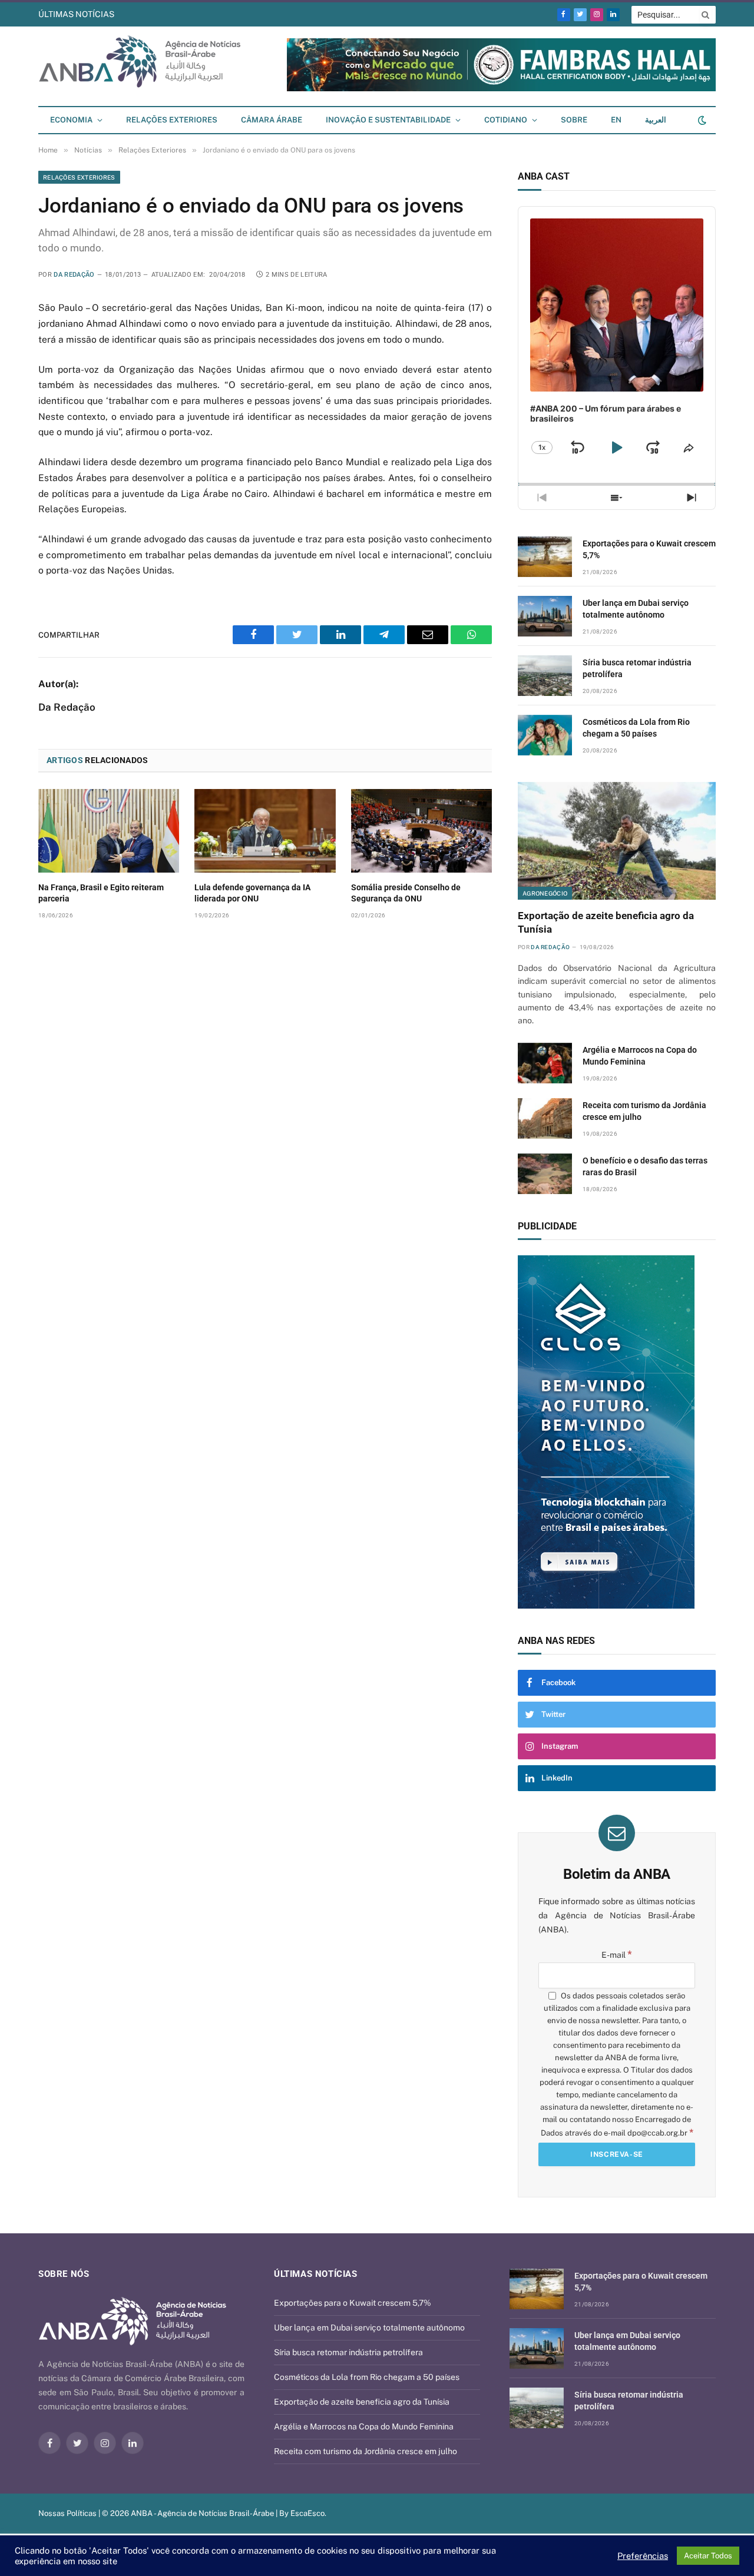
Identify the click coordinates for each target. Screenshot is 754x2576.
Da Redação (74, 275)
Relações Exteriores (172, 120)
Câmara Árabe (272, 120)
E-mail (617, 1955)
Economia (71, 120)
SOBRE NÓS (64, 2274)
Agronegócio (545, 893)
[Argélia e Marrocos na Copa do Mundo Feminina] (545, 1063)
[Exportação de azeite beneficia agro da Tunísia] (617, 841)
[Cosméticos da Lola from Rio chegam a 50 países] (545, 735)
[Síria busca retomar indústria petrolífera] (545, 676)
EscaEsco (307, 2513)
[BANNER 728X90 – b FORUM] (501, 89)
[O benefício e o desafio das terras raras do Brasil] (545, 1174)
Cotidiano (506, 120)
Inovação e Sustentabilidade (388, 120)
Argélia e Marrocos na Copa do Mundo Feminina (640, 1056)
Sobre (574, 120)
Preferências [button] (643, 2556)
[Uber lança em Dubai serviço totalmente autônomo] (545, 616)
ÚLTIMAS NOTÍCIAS (76, 14)
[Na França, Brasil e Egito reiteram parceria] (109, 831)
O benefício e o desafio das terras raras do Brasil (645, 1166)
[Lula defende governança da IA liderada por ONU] (265, 831)
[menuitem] (616, 120)
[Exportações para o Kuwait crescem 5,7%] (545, 557)
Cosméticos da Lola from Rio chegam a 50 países (636, 728)
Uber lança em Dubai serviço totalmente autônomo (636, 609)
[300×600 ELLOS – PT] (617, 1432)
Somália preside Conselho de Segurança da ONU (406, 893)
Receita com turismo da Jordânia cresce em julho (644, 1111)
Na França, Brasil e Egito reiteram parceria (101, 893)
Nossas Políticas (67, 2513)
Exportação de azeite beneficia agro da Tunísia (606, 922)
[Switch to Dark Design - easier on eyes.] (701, 120)
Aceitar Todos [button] (708, 2556)
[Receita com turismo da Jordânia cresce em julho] (545, 1118)
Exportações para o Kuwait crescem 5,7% (649, 549)
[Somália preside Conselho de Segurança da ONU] (421, 831)
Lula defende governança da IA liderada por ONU (252, 893)
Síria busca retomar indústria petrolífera (205, 14)
